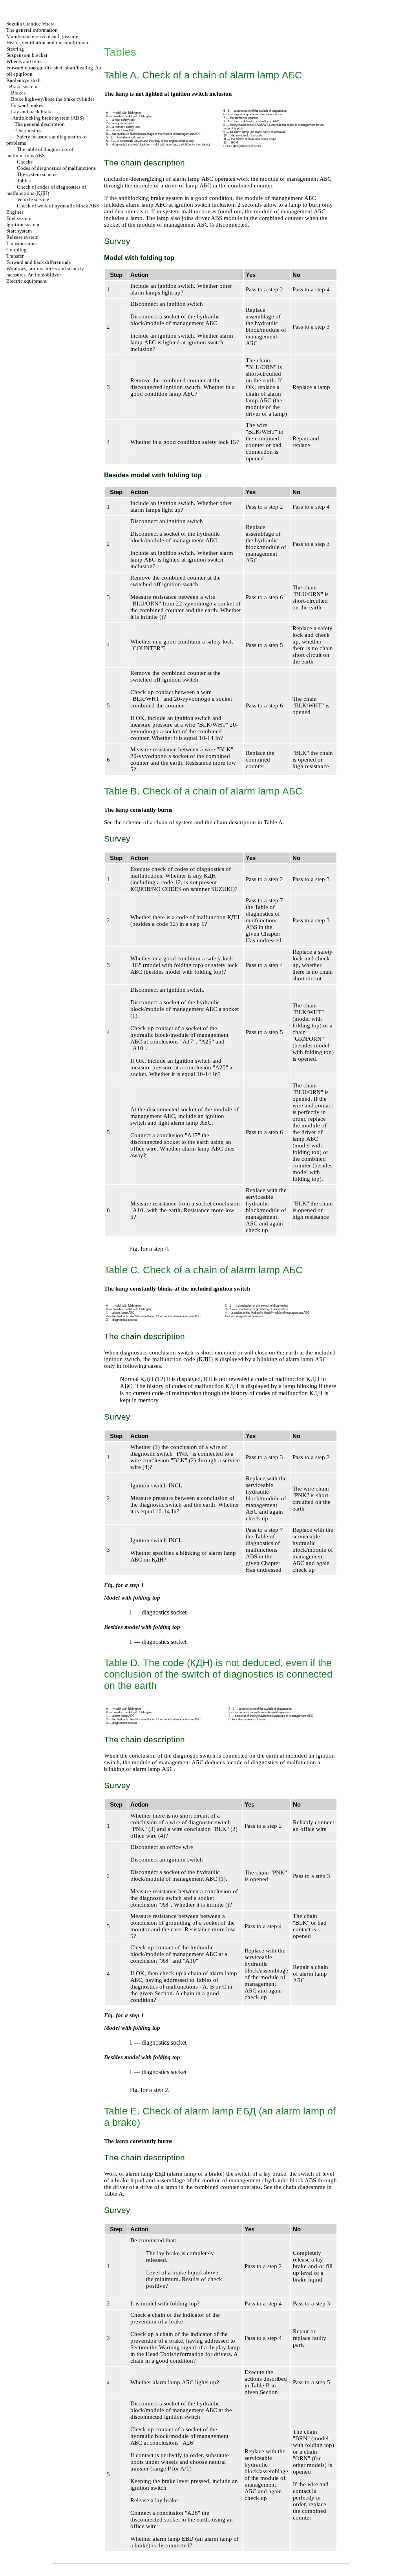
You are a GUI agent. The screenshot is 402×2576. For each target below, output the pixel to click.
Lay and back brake (32, 112)
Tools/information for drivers (196, 2354)
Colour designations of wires (242, 146)
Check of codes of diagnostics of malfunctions (46, 190)
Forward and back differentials (38, 262)
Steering (15, 49)
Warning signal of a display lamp (199, 2347)
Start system (19, 231)
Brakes (18, 93)
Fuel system (19, 218)
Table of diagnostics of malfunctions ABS (263, 917)
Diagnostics (29, 130)
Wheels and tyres (24, 61)
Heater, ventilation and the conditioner (47, 43)
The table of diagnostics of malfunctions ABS (40, 152)
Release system (22, 237)
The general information (32, 30)
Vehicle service (33, 199)
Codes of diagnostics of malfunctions (56, 168)
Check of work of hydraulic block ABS (58, 206)
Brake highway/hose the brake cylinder (53, 99)
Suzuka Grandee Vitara (30, 24)
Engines (15, 212)
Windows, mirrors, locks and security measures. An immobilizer (45, 272)
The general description (40, 124)
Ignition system (23, 225)
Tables (24, 181)
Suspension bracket (27, 55)
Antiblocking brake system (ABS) (48, 118)
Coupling (16, 250)
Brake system (23, 86)
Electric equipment (26, 281)
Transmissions (21, 243)
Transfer (15, 256)
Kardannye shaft (24, 80)
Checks (25, 162)
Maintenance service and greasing (42, 36)
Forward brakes (27, 105)
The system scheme (37, 174)
